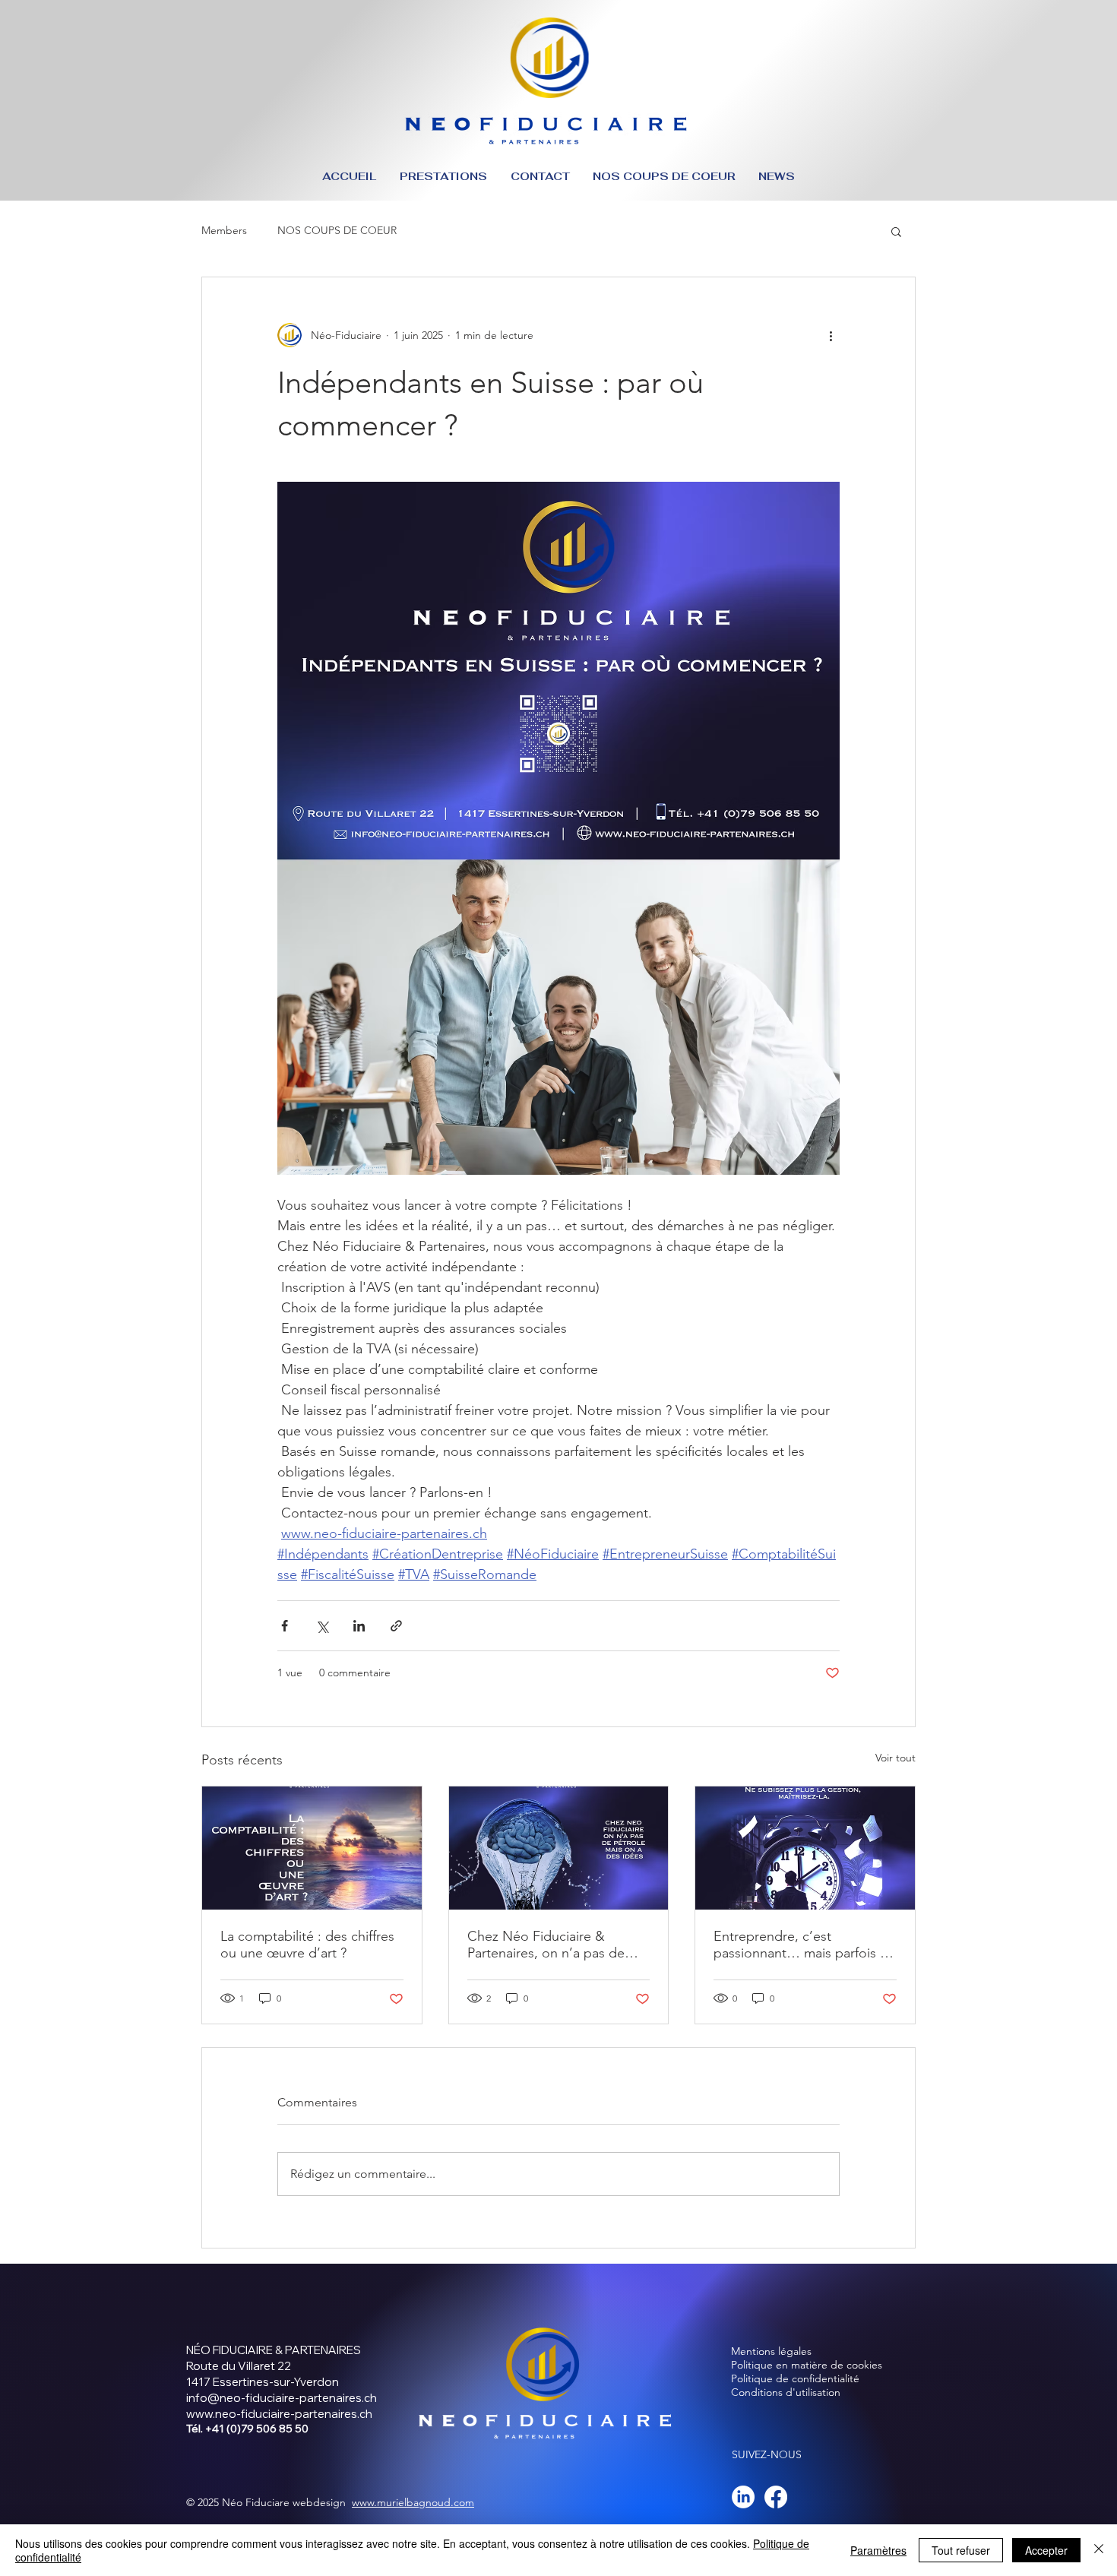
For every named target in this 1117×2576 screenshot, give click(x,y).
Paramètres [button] (878, 2550)
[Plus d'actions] (831, 335)
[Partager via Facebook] (285, 1626)
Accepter (1046, 2550)
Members (224, 230)
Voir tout (895, 1758)
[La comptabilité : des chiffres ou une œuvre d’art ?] (312, 1848)
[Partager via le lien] (396, 1626)
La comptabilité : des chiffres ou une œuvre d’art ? (307, 1945)
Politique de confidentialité (795, 2378)
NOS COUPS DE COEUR (337, 230)
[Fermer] (1099, 2550)
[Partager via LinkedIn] (359, 1626)
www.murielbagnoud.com (413, 2502)
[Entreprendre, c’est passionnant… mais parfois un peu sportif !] (805, 1848)
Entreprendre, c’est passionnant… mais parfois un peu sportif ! (804, 1945)
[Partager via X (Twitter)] (322, 1626)
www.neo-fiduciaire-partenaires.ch (279, 2414)
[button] (896, 231)
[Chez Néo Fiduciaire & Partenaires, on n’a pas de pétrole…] (559, 1848)
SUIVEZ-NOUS (767, 2454)
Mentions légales (771, 2351)
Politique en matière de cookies (808, 2365)
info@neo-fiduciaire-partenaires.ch (282, 2398)
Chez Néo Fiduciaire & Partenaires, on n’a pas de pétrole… (546, 1945)
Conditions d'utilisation (786, 2392)
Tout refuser (961, 2550)
